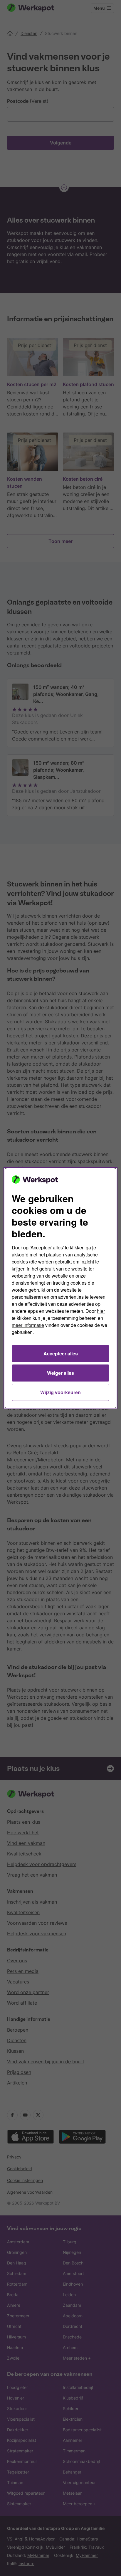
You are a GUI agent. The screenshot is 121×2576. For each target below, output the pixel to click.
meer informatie (28, 1325)
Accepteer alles (61, 1353)
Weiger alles (60, 1373)
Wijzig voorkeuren (60, 1392)
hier (101, 1311)
